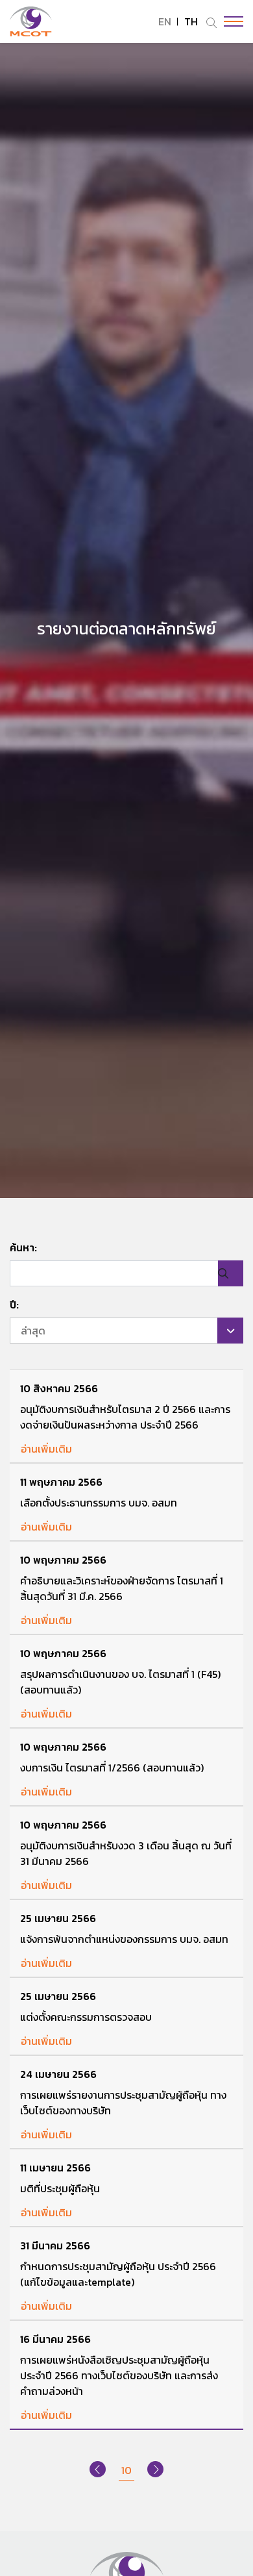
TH (191, 21)
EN (165, 21)
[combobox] (126, 1331)
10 (126, 2470)
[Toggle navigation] (230, 21)
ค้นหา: (23, 1247)
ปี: (14, 1305)
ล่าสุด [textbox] (33, 1331)
